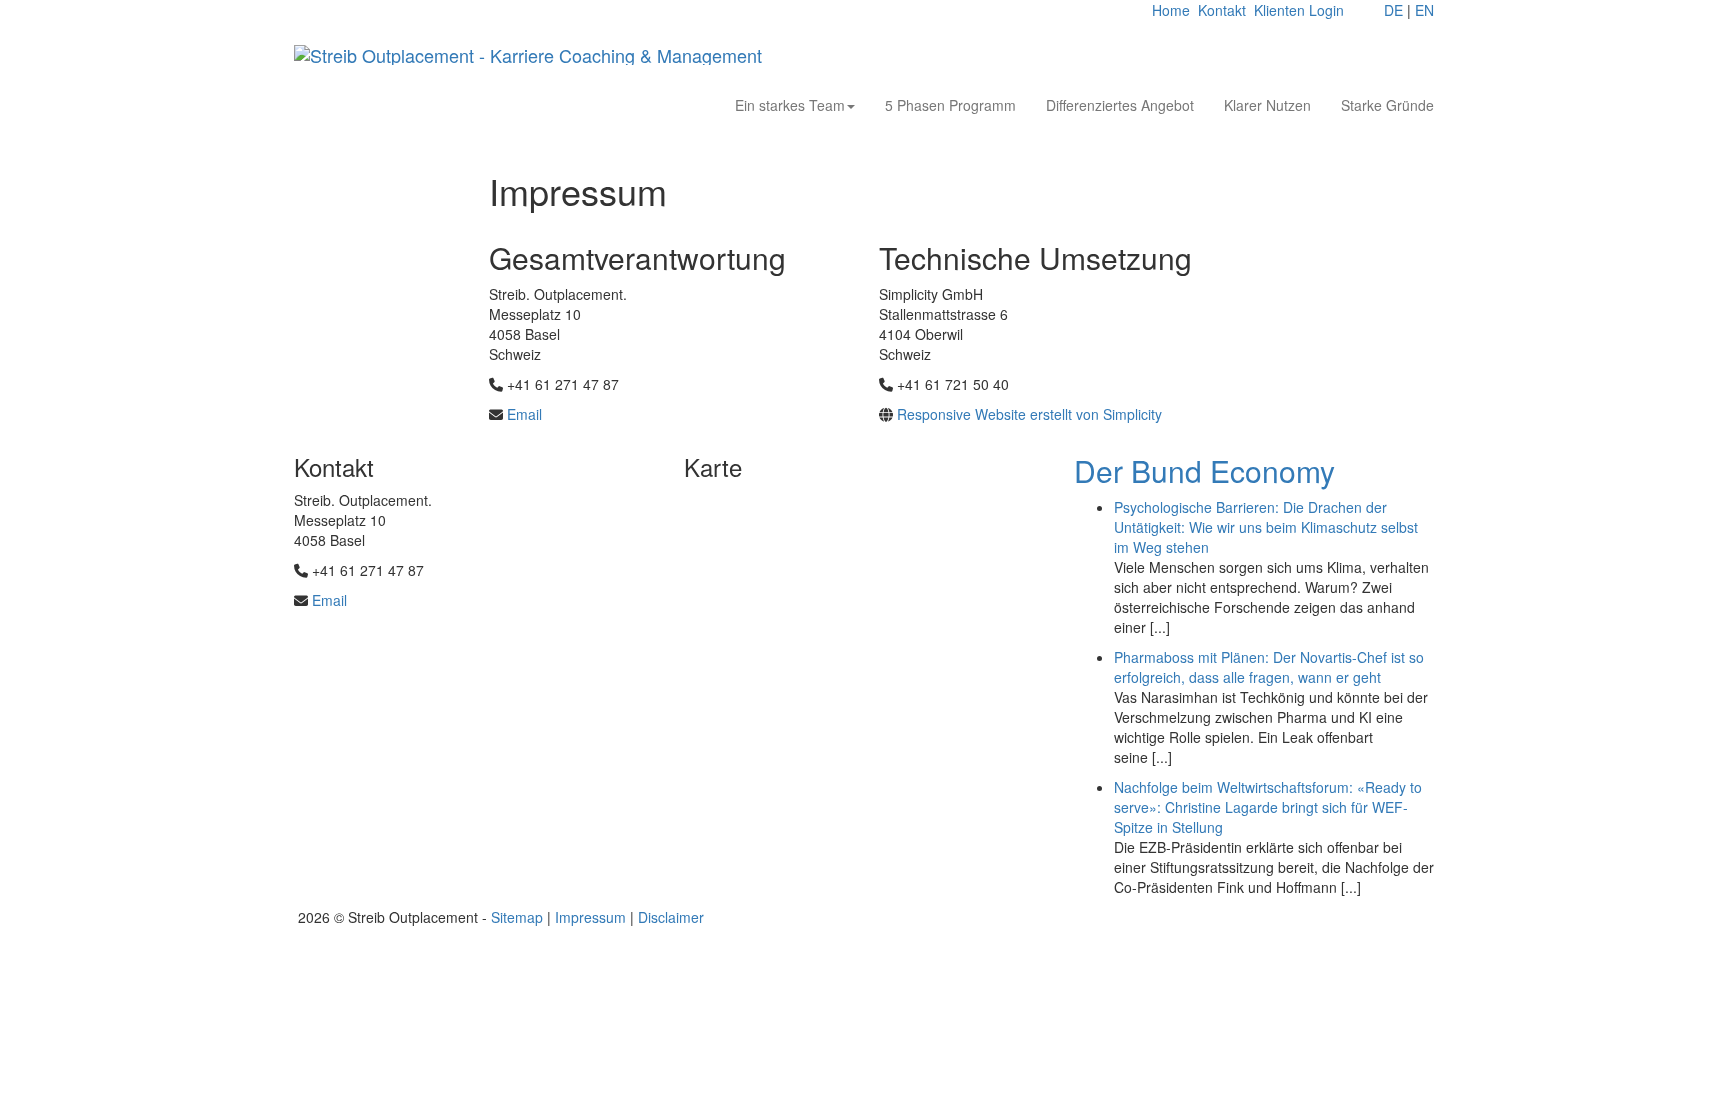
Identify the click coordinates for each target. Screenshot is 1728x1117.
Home (1171, 10)
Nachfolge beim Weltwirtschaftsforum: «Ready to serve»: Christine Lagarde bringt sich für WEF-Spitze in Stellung (1268, 807)
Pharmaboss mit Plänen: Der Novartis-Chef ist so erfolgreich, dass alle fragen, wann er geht (1269, 667)
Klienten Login (1299, 10)
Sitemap (517, 917)
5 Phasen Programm (950, 105)
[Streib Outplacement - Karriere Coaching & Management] (528, 55)
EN (1424, 10)
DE (1393, 10)
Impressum (590, 917)
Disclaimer (671, 917)
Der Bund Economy (1204, 470)
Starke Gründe (1387, 105)
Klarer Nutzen (1267, 105)
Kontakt (1222, 10)
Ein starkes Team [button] (790, 105)
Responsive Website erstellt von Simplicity (1029, 414)
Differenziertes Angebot (1120, 105)
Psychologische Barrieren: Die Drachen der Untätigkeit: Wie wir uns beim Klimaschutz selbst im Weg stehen (1266, 527)
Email (524, 414)
